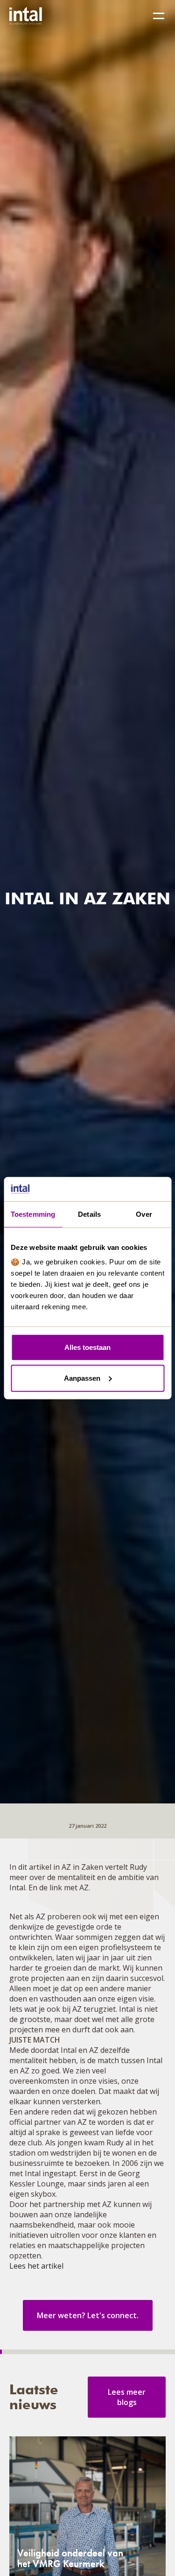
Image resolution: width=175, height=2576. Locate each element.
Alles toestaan (87, 1347)
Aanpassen (82, 1378)
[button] (159, 16)
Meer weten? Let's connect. (88, 2315)
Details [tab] (89, 1214)
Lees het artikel (36, 2266)
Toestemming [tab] (33, 1214)
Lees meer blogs (127, 2397)
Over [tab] (144, 1214)
